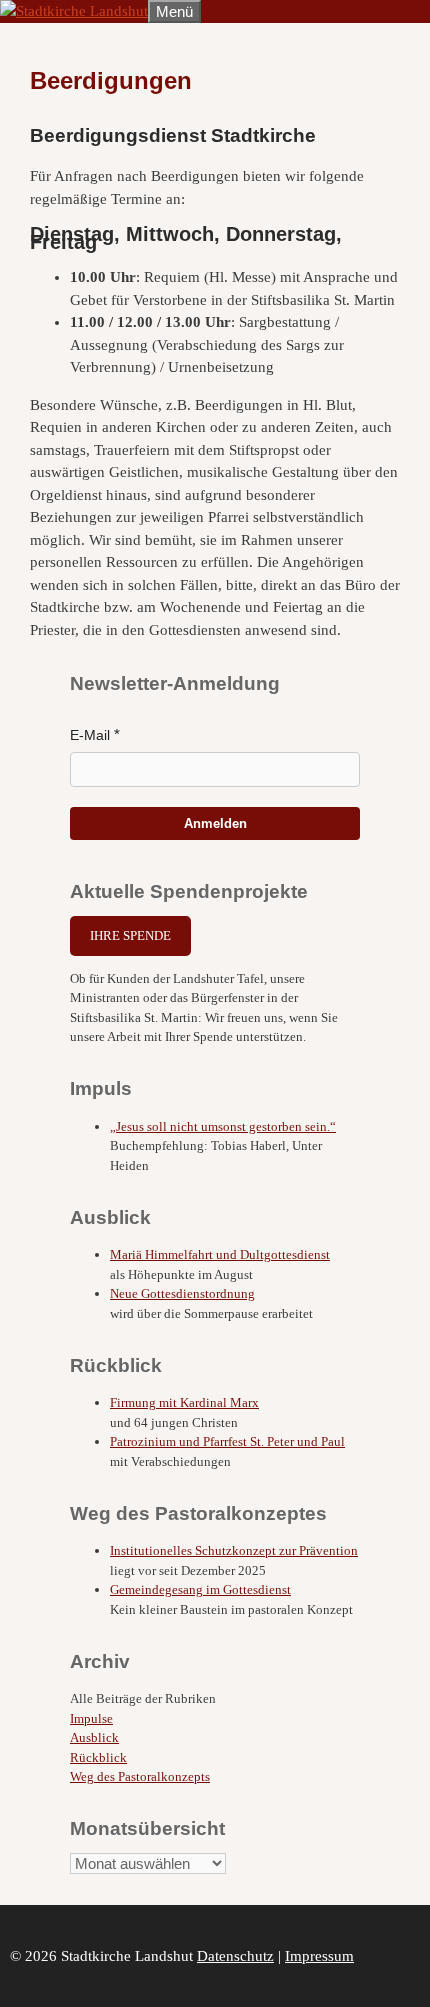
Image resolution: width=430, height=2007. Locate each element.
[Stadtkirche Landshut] (74, 11)
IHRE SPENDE (130, 935)
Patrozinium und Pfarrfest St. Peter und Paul (227, 1441)
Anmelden (215, 823)
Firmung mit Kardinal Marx (184, 1402)
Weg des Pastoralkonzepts (140, 1776)
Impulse (91, 1718)
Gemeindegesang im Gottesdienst (200, 1589)
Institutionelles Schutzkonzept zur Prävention (234, 1550)
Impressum (319, 1956)
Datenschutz (235, 1956)
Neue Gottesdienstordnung (182, 1293)
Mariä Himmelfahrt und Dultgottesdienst (220, 1254)
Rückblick (98, 1757)
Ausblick (94, 1737)
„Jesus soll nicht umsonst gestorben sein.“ (223, 1126)
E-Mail (90, 735)
